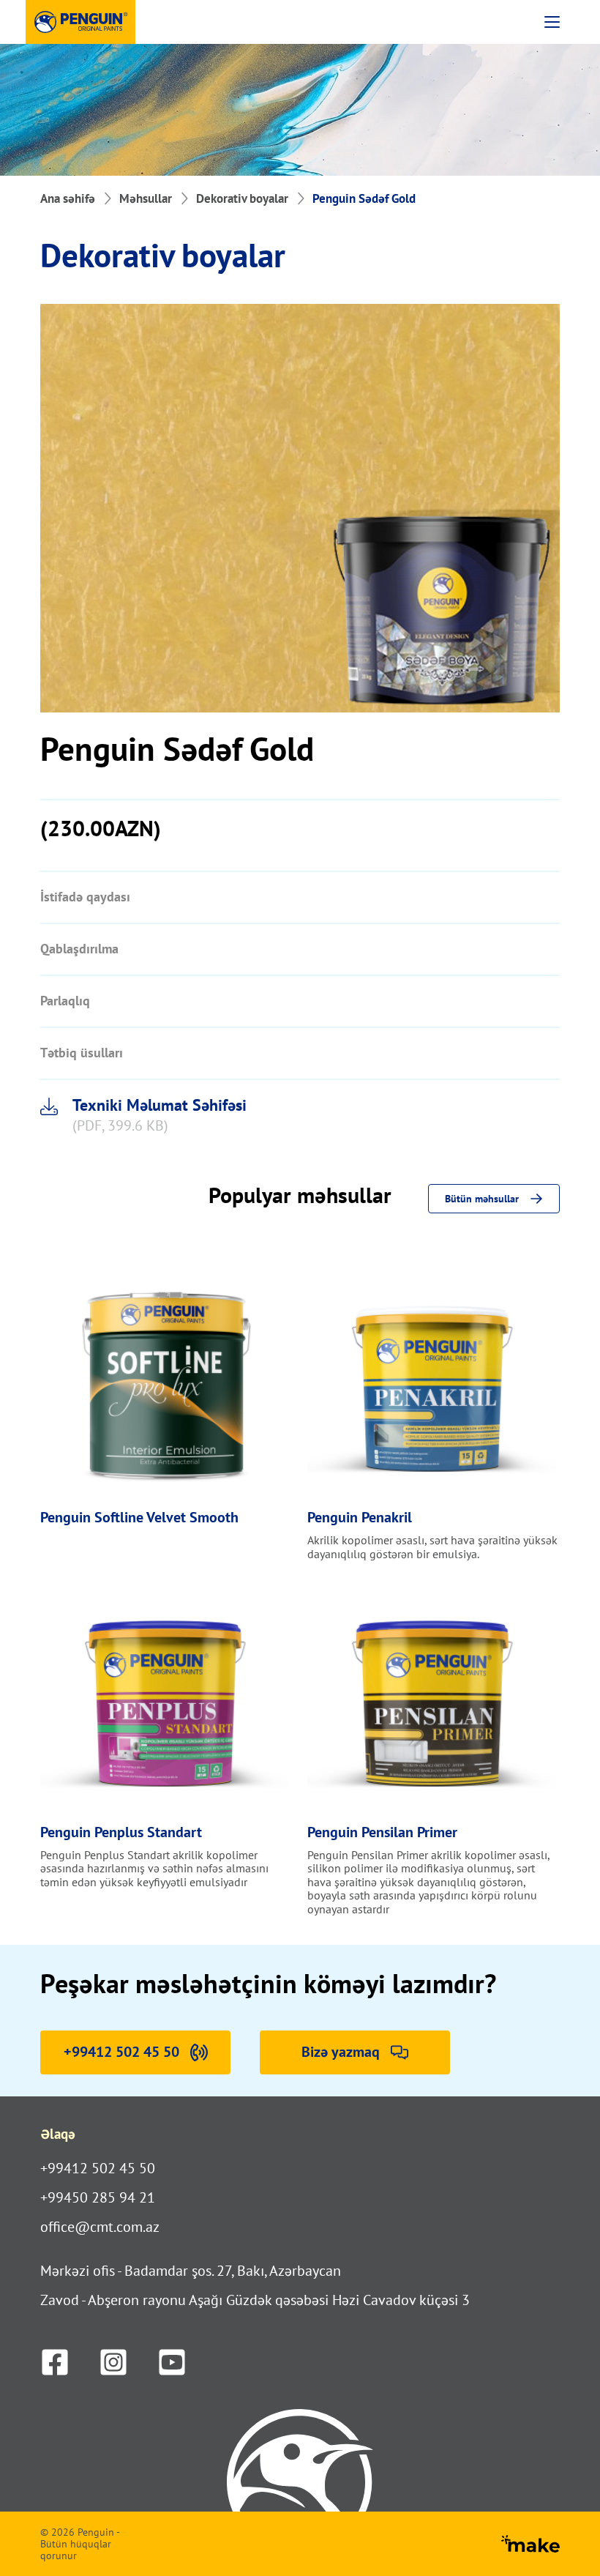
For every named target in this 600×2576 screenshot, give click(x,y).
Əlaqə (58, 2134)
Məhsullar (146, 198)
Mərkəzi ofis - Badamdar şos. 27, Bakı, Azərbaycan (191, 2271)
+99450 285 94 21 (98, 2197)
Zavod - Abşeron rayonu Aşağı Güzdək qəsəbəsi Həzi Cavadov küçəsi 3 (255, 2300)
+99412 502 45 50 (98, 2168)
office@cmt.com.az (100, 2227)
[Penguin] (80, 22)
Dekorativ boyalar (242, 198)
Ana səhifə (68, 198)
